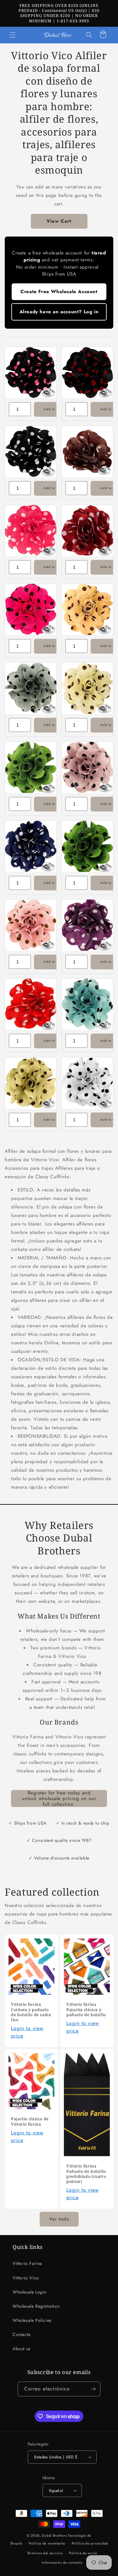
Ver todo (59, 2219)
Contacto (22, 2334)
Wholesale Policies (32, 2320)
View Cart (59, 221)
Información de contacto (62, 2562)
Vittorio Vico (26, 2278)
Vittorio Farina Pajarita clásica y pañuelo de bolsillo (86, 2010)
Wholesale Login (30, 2292)
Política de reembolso (47, 2543)
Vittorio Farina (27, 2263)
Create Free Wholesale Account (59, 292)
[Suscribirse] (93, 2389)
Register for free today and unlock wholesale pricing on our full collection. (59, 1798)
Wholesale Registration (36, 2306)
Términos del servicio (45, 2553)
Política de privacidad (90, 2543)
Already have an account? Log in (59, 312)
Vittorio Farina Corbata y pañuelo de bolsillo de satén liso (31, 2013)
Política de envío (83, 2553)
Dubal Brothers (54, 2535)
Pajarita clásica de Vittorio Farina (30, 2122)
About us (22, 2349)
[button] (13, 35)
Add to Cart (53, 409)
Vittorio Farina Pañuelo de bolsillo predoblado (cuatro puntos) (86, 2174)
